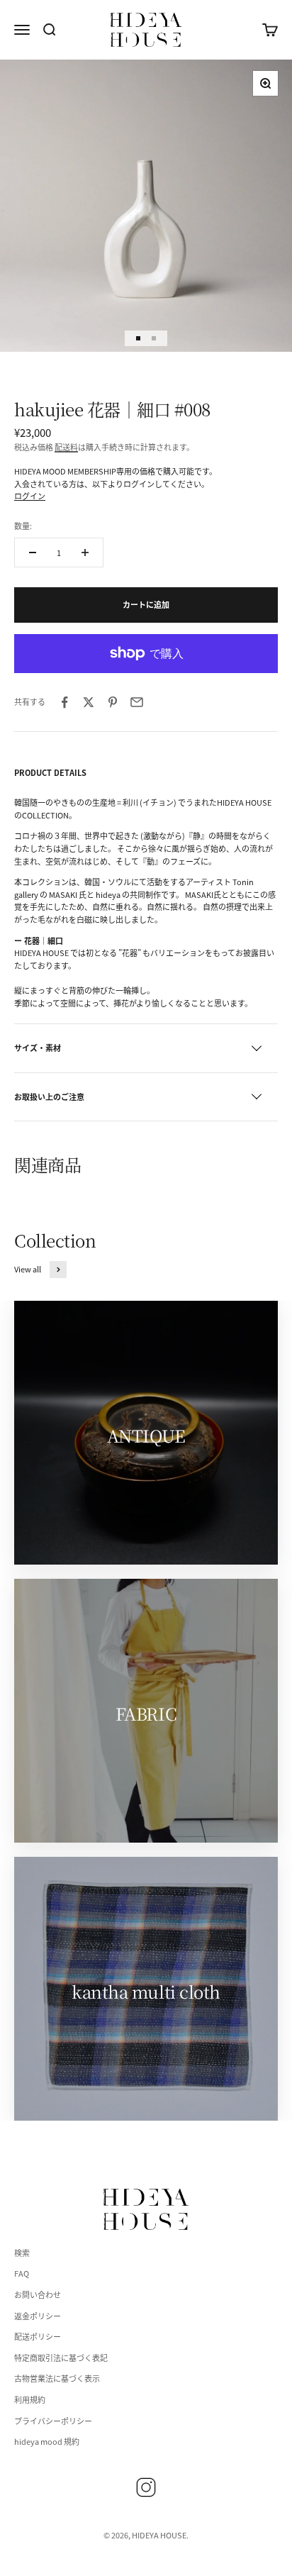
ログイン (30, 496)
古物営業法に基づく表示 (57, 2378)
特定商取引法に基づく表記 (61, 2358)
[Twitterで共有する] (89, 702)
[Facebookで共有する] (64, 702)
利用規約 (30, 2399)
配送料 (66, 447)
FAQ (22, 2273)
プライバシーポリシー (53, 2421)
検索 (22, 2253)
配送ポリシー (38, 2336)
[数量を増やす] (85, 553)
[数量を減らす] (33, 553)
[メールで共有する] (137, 702)
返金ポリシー (38, 2316)
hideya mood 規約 (47, 2441)
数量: (23, 526)
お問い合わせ (38, 2294)
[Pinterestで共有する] (113, 702)
